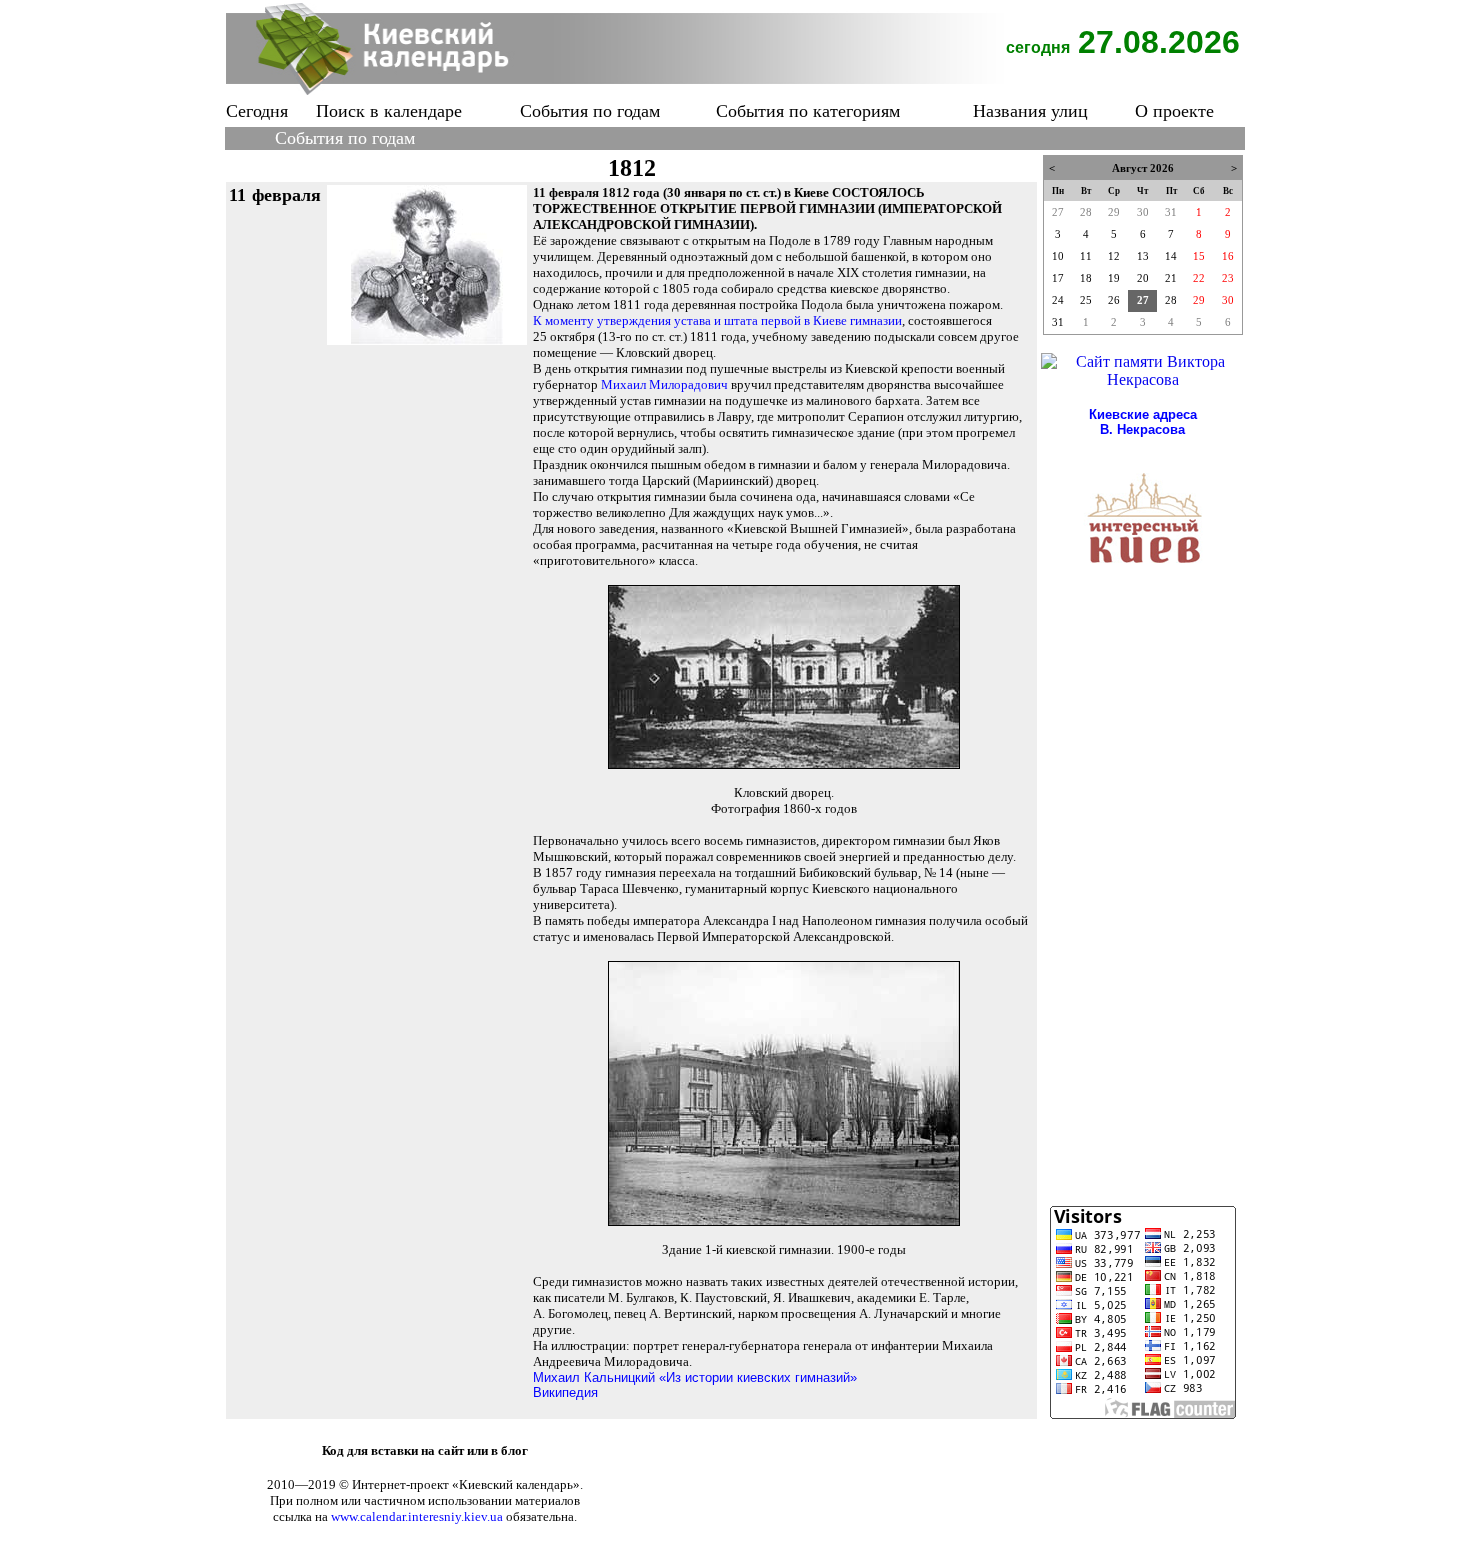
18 (1086, 278)
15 (1199, 256)
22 (1199, 278)
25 (1086, 300)
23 (1228, 278)
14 (1171, 256)
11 (1086, 256)
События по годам (590, 111)
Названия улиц (1030, 111)
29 (1114, 212)
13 (1143, 256)
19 (1114, 278)
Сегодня (257, 111)
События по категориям (808, 111)
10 (1058, 256)
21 (1171, 278)
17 (1058, 278)
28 (1086, 212)
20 (1143, 278)
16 (1228, 256)
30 (1143, 212)
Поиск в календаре (389, 111)
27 (1058, 212)
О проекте (1174, 111)
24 (1058, 300)
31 (1171, 212)
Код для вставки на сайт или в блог (425, 1450)
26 (1114, 300)
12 (1114, 256)
